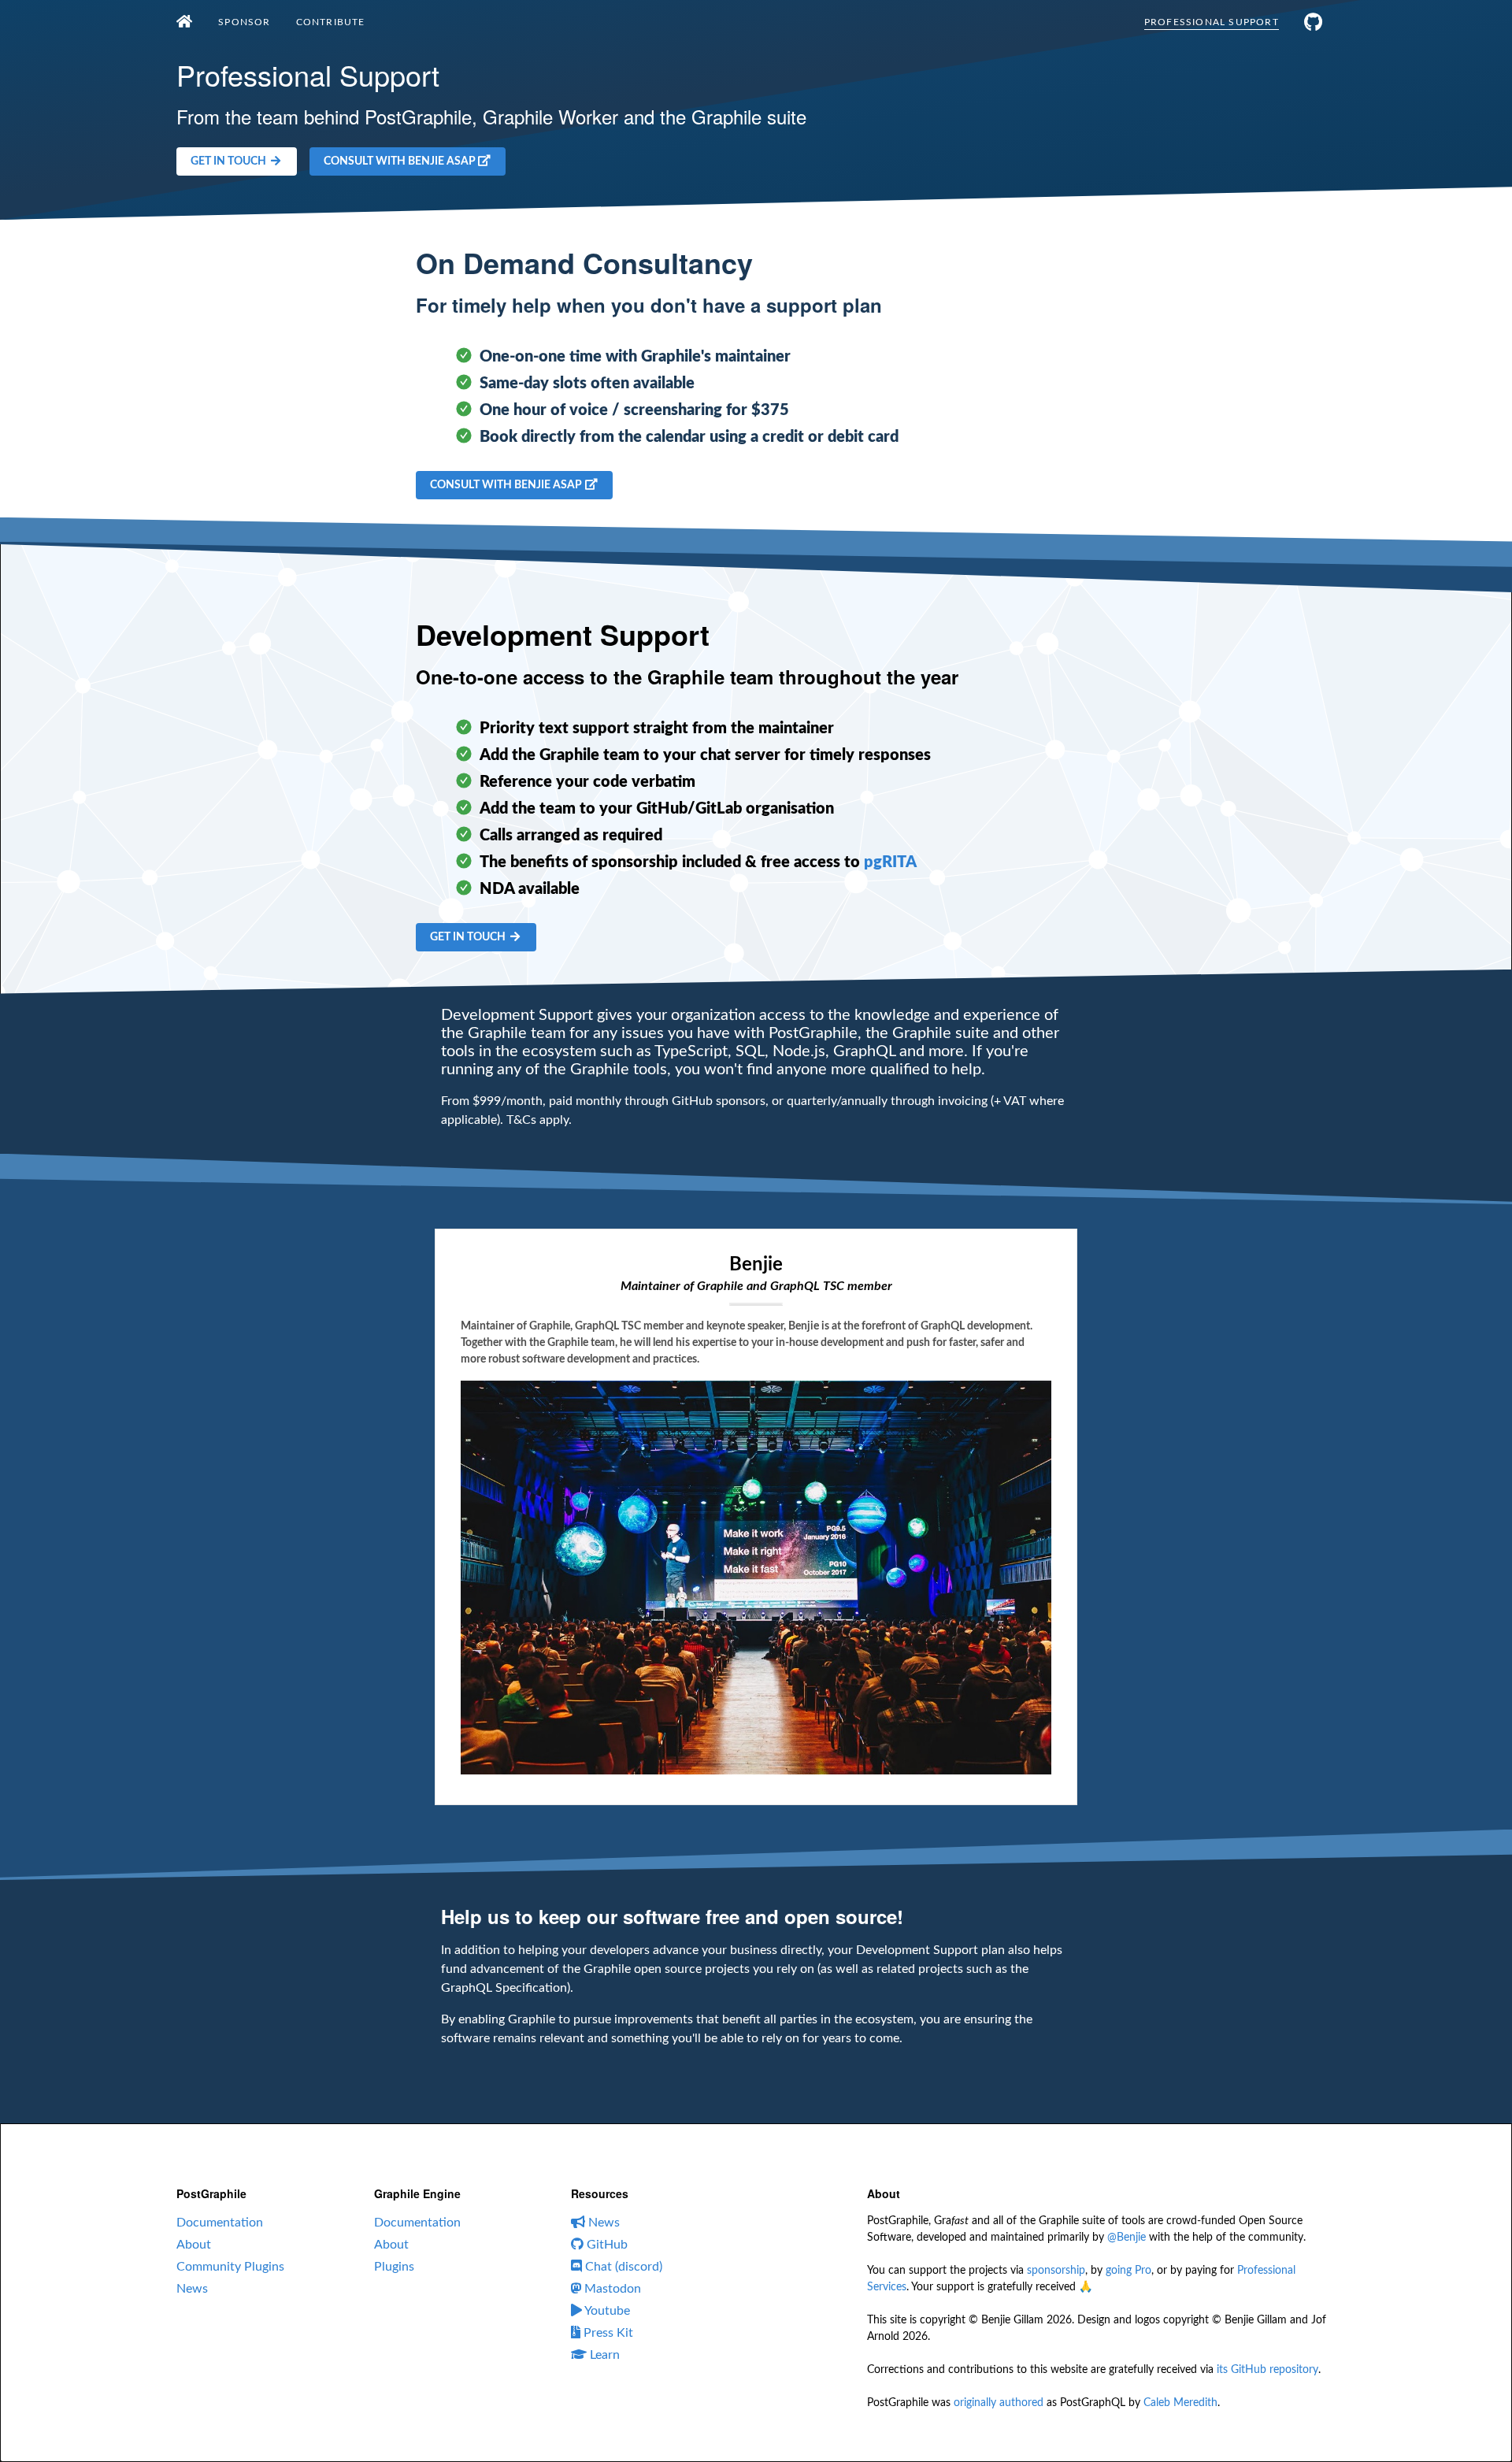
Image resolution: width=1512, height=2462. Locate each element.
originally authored (999, 2403)
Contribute (331, 22)
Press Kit (607, 2333)
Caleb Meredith (1180, 2403)
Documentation (220, 2223)
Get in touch (230, 161)
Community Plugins (230, 2267)
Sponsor (244, 22)
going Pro (1128, 2271)
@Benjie (1127, 2238)
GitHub (606, 2245)
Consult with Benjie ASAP (401, 161)
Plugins (394, 2267)
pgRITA (890, 862)
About (194, 2245)
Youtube (606, 2311)
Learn (603, 2355)
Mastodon (611, 2289)
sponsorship (1056, 2271)
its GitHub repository (1267, 2370)
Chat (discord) (622, 2267)
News (192, 2289)
